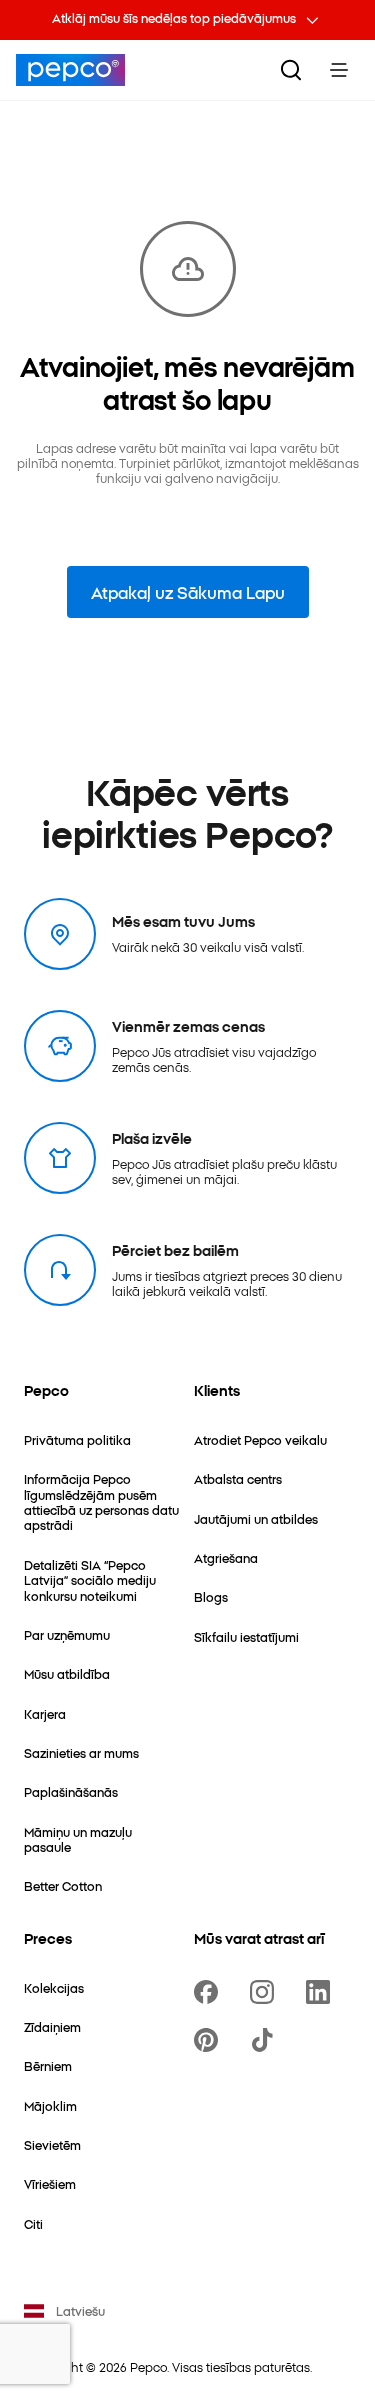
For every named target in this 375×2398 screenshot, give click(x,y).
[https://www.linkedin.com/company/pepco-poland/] (322, 1992)
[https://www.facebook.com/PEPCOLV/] (210, 1992)
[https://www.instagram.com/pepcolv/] (266, 1992)
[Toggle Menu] (339, 70)
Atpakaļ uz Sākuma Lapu (188, 592)
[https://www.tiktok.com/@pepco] (266, 2040)
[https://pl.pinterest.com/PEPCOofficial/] (210, 2040)
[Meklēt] (291, 70)
